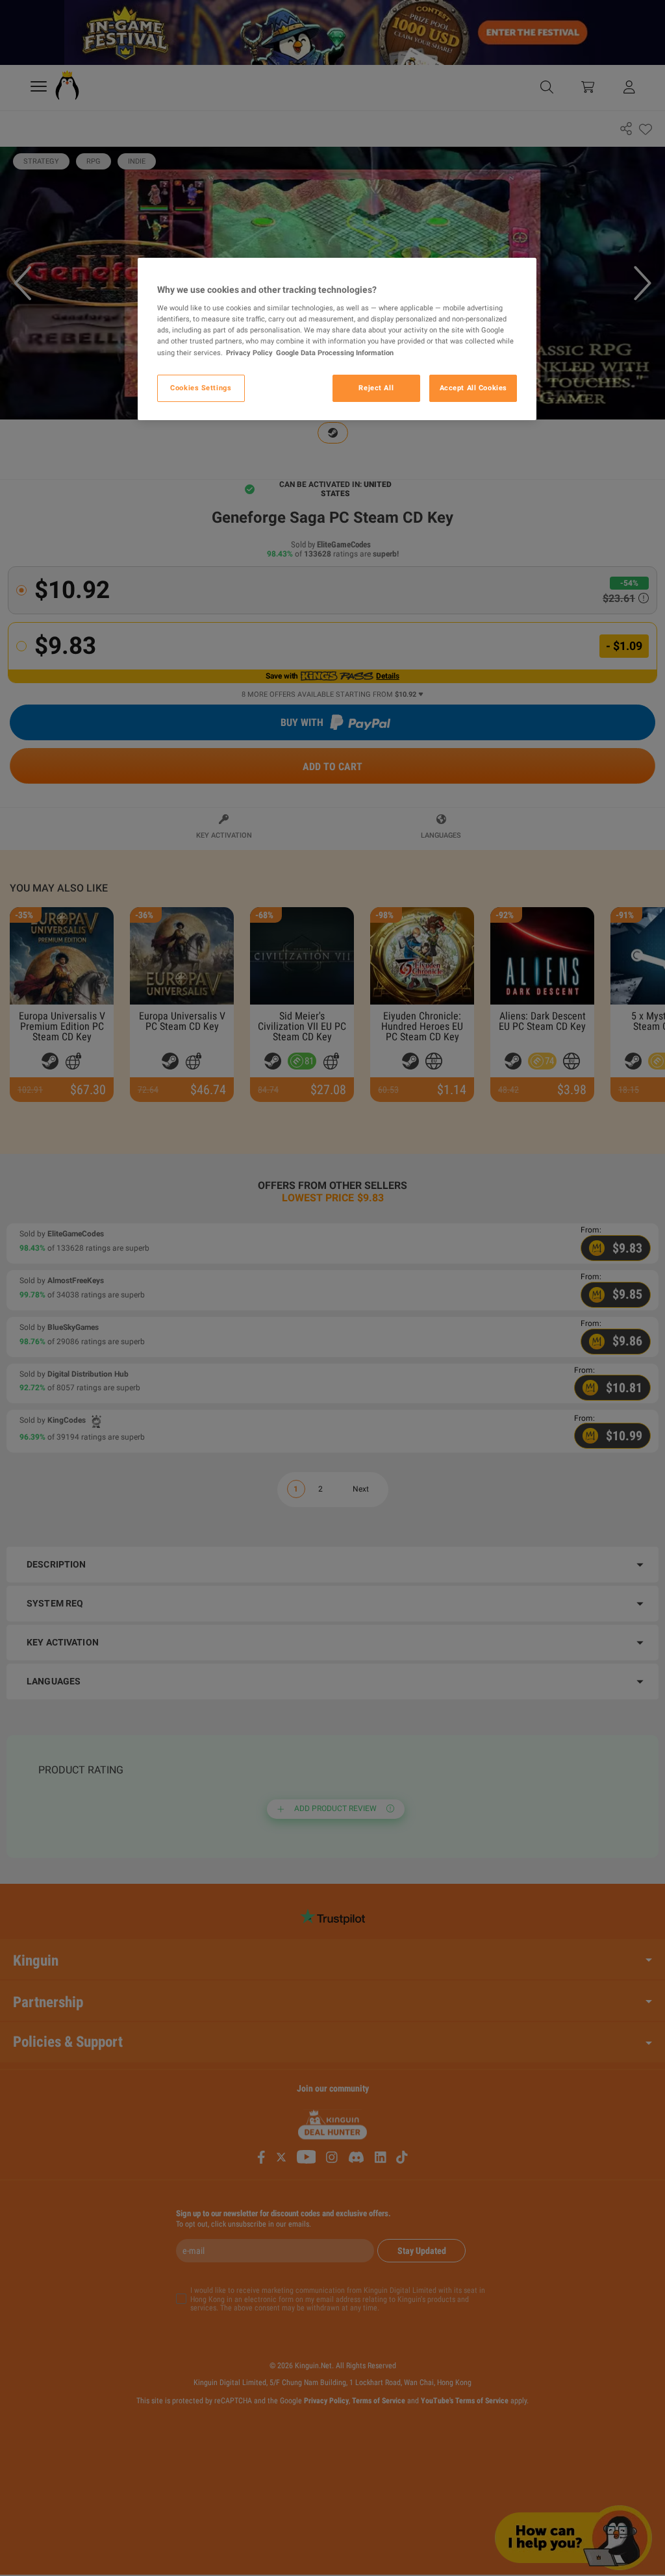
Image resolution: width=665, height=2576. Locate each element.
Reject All (376, 388)
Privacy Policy (249, 353)
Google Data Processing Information (335, 353)
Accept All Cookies (473, 388)
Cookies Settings (201, 388)
